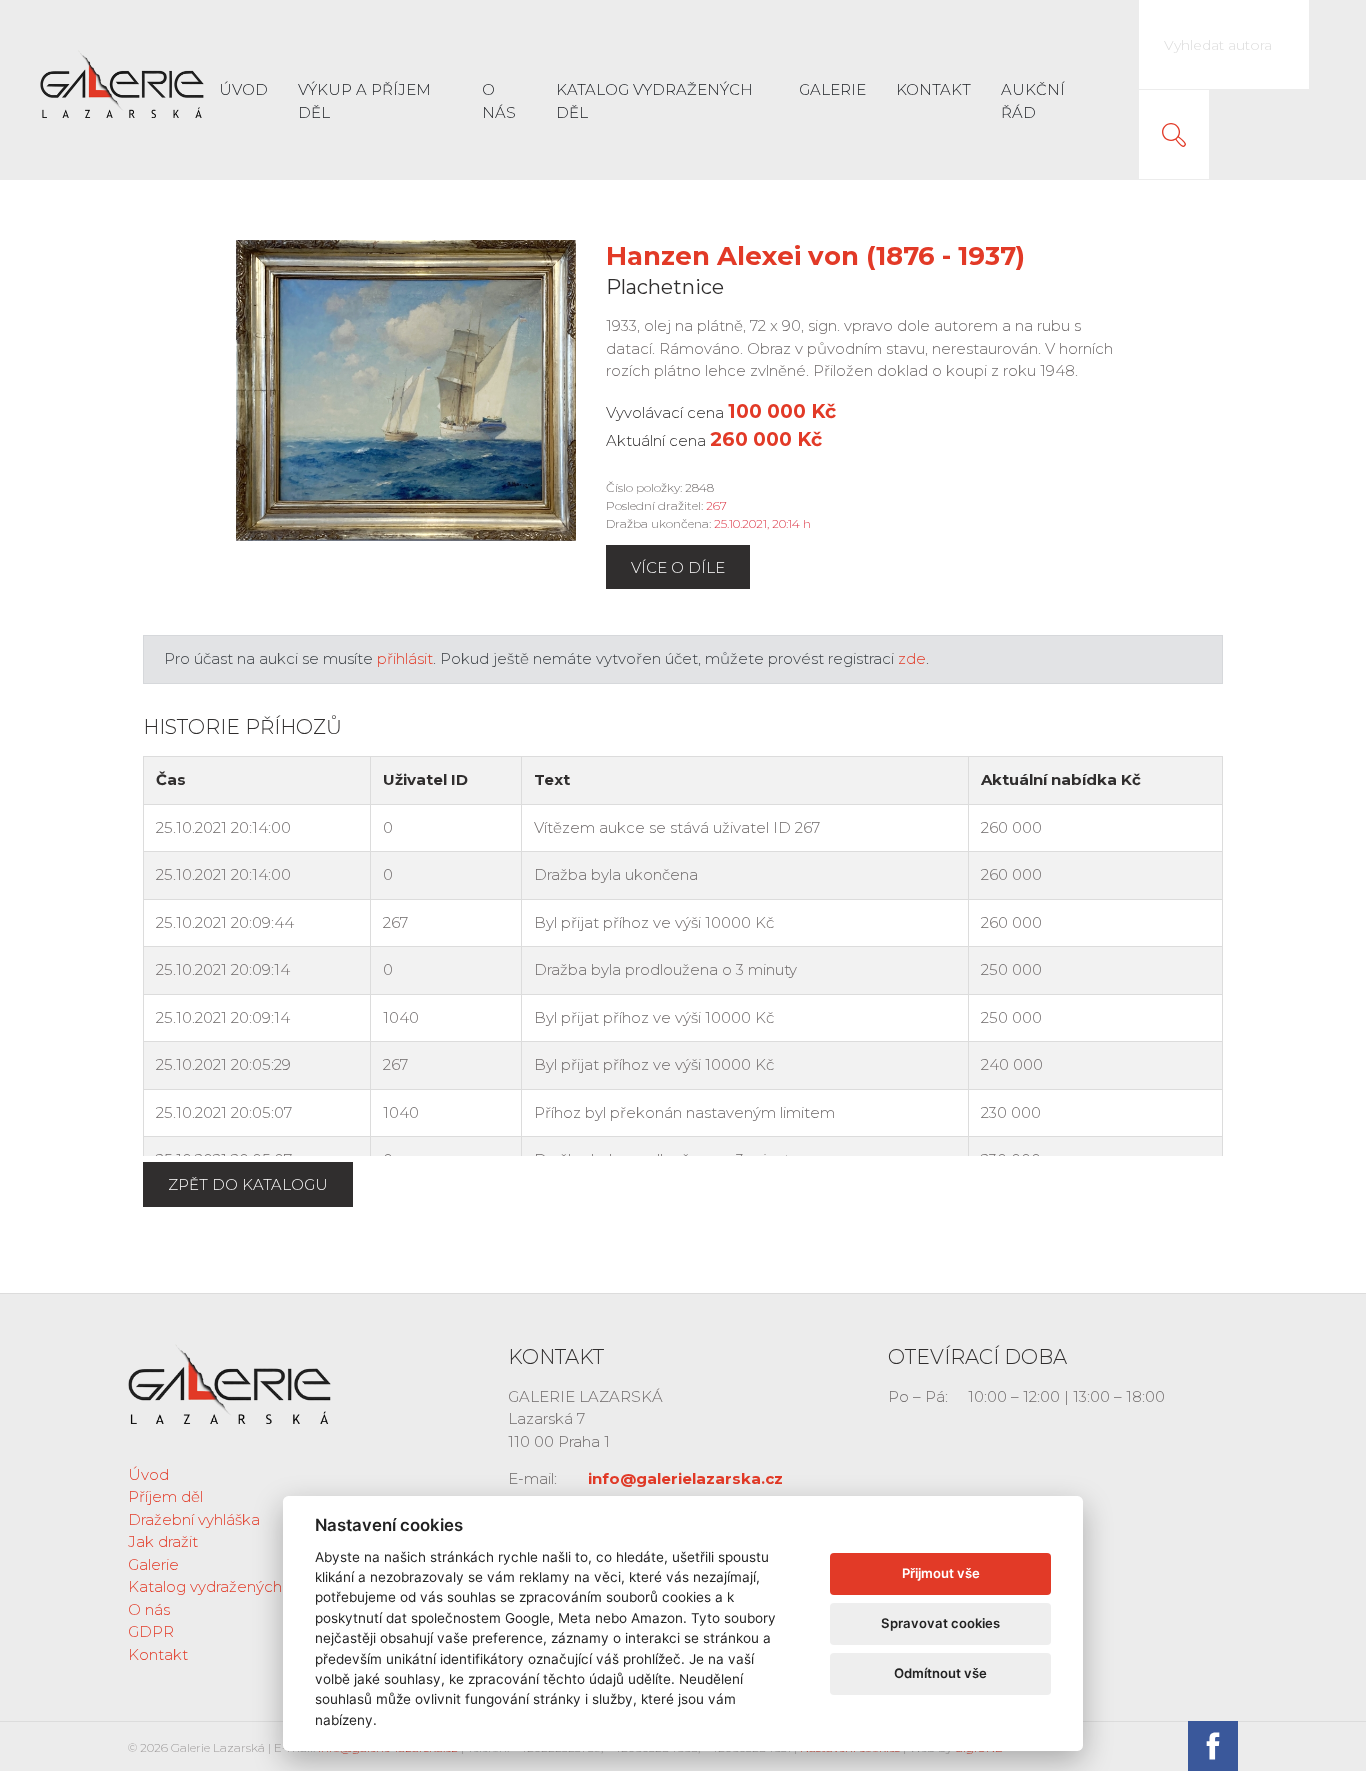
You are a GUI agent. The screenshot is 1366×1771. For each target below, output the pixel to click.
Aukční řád (1033, 101)
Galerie (832, 89)
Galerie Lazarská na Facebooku (1213, 1746)
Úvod (243, 89)
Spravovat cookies (940, 1623)
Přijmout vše (941, 1573)
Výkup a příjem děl (364, 101)
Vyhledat (1174, 135)
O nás (499, 101)
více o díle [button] (678, 567)
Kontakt (933, 89)
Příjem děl (165, 1496)
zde (912, 658)
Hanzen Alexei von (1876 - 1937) (815, 256)
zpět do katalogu (248, 1184)
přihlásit (405, 658)
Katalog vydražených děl (654, 101)
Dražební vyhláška (194, 1519)
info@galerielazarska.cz (685, 1478)
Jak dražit (163, 1541)
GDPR (151, 1631)
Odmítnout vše (940, 1673)
